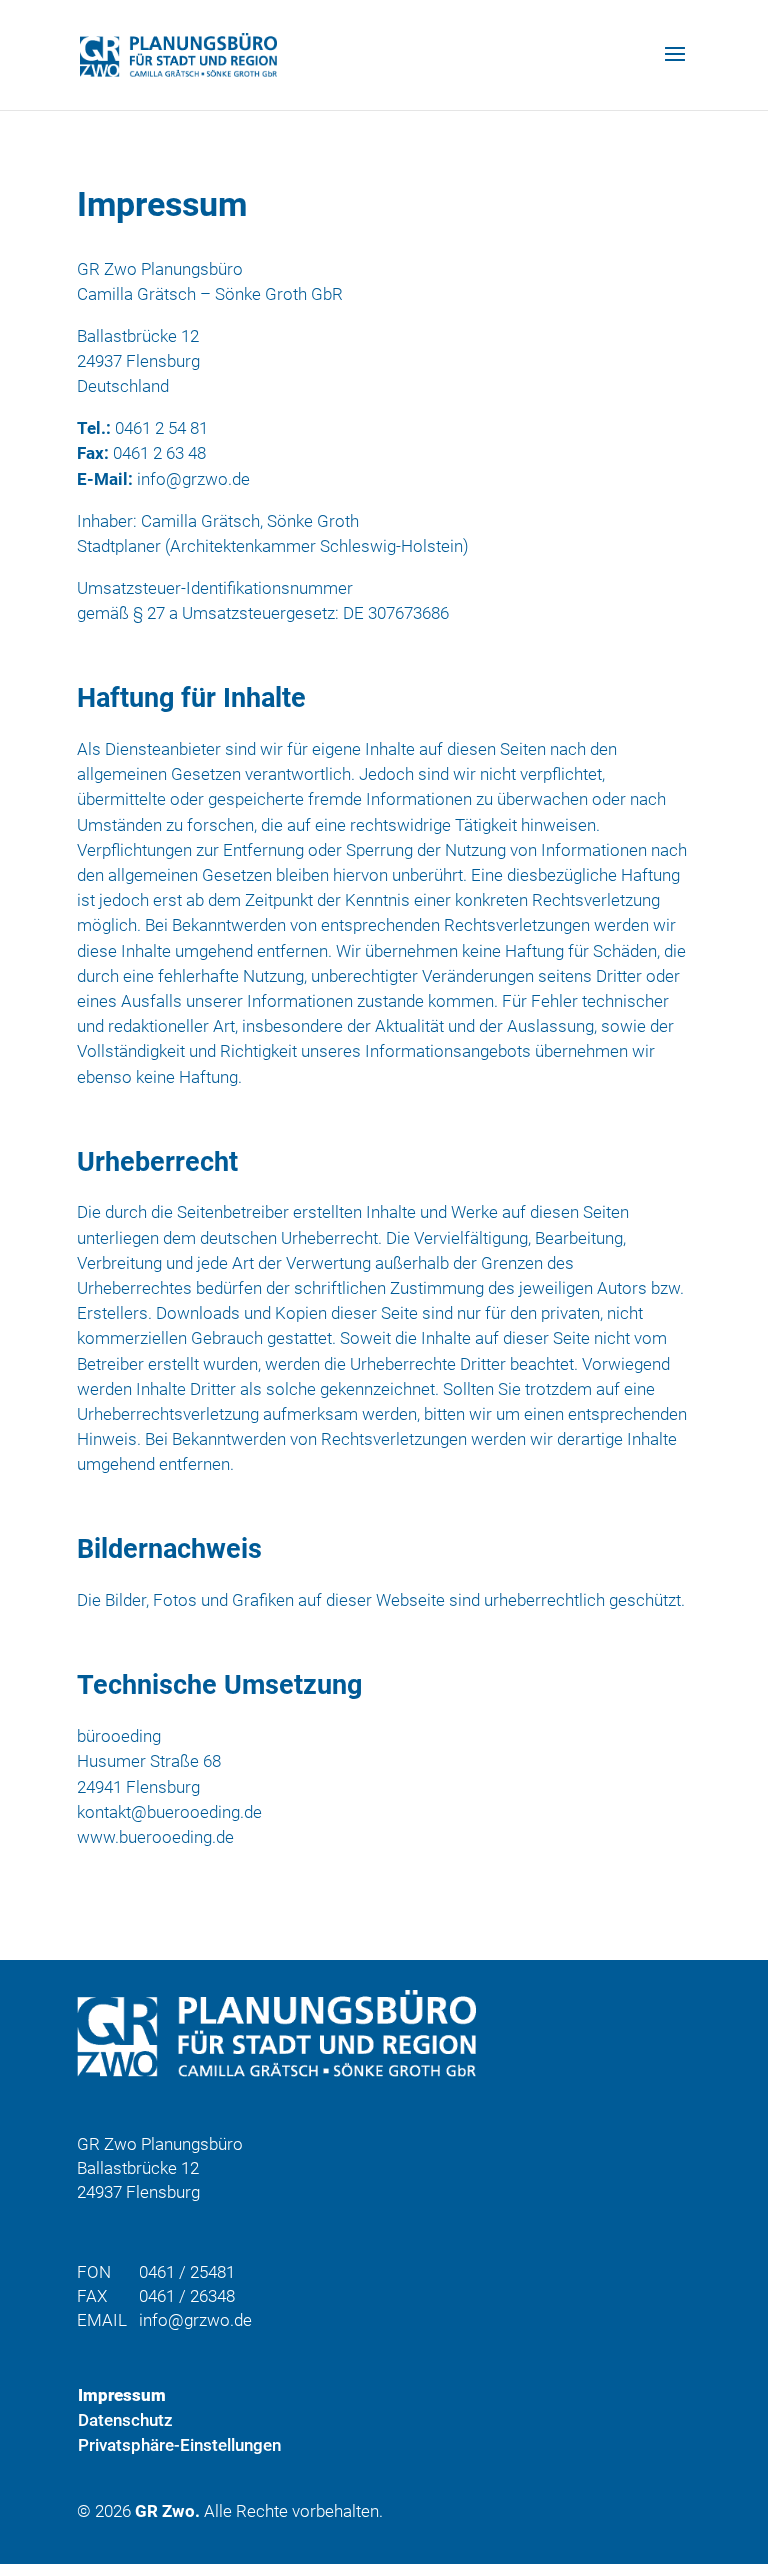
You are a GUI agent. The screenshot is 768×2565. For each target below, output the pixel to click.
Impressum (122, 2395)
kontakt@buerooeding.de (169, 1812)
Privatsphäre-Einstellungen (179, 2445)
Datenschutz (125, 2420)
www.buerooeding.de (155, 1837)
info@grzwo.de (193, 479)
